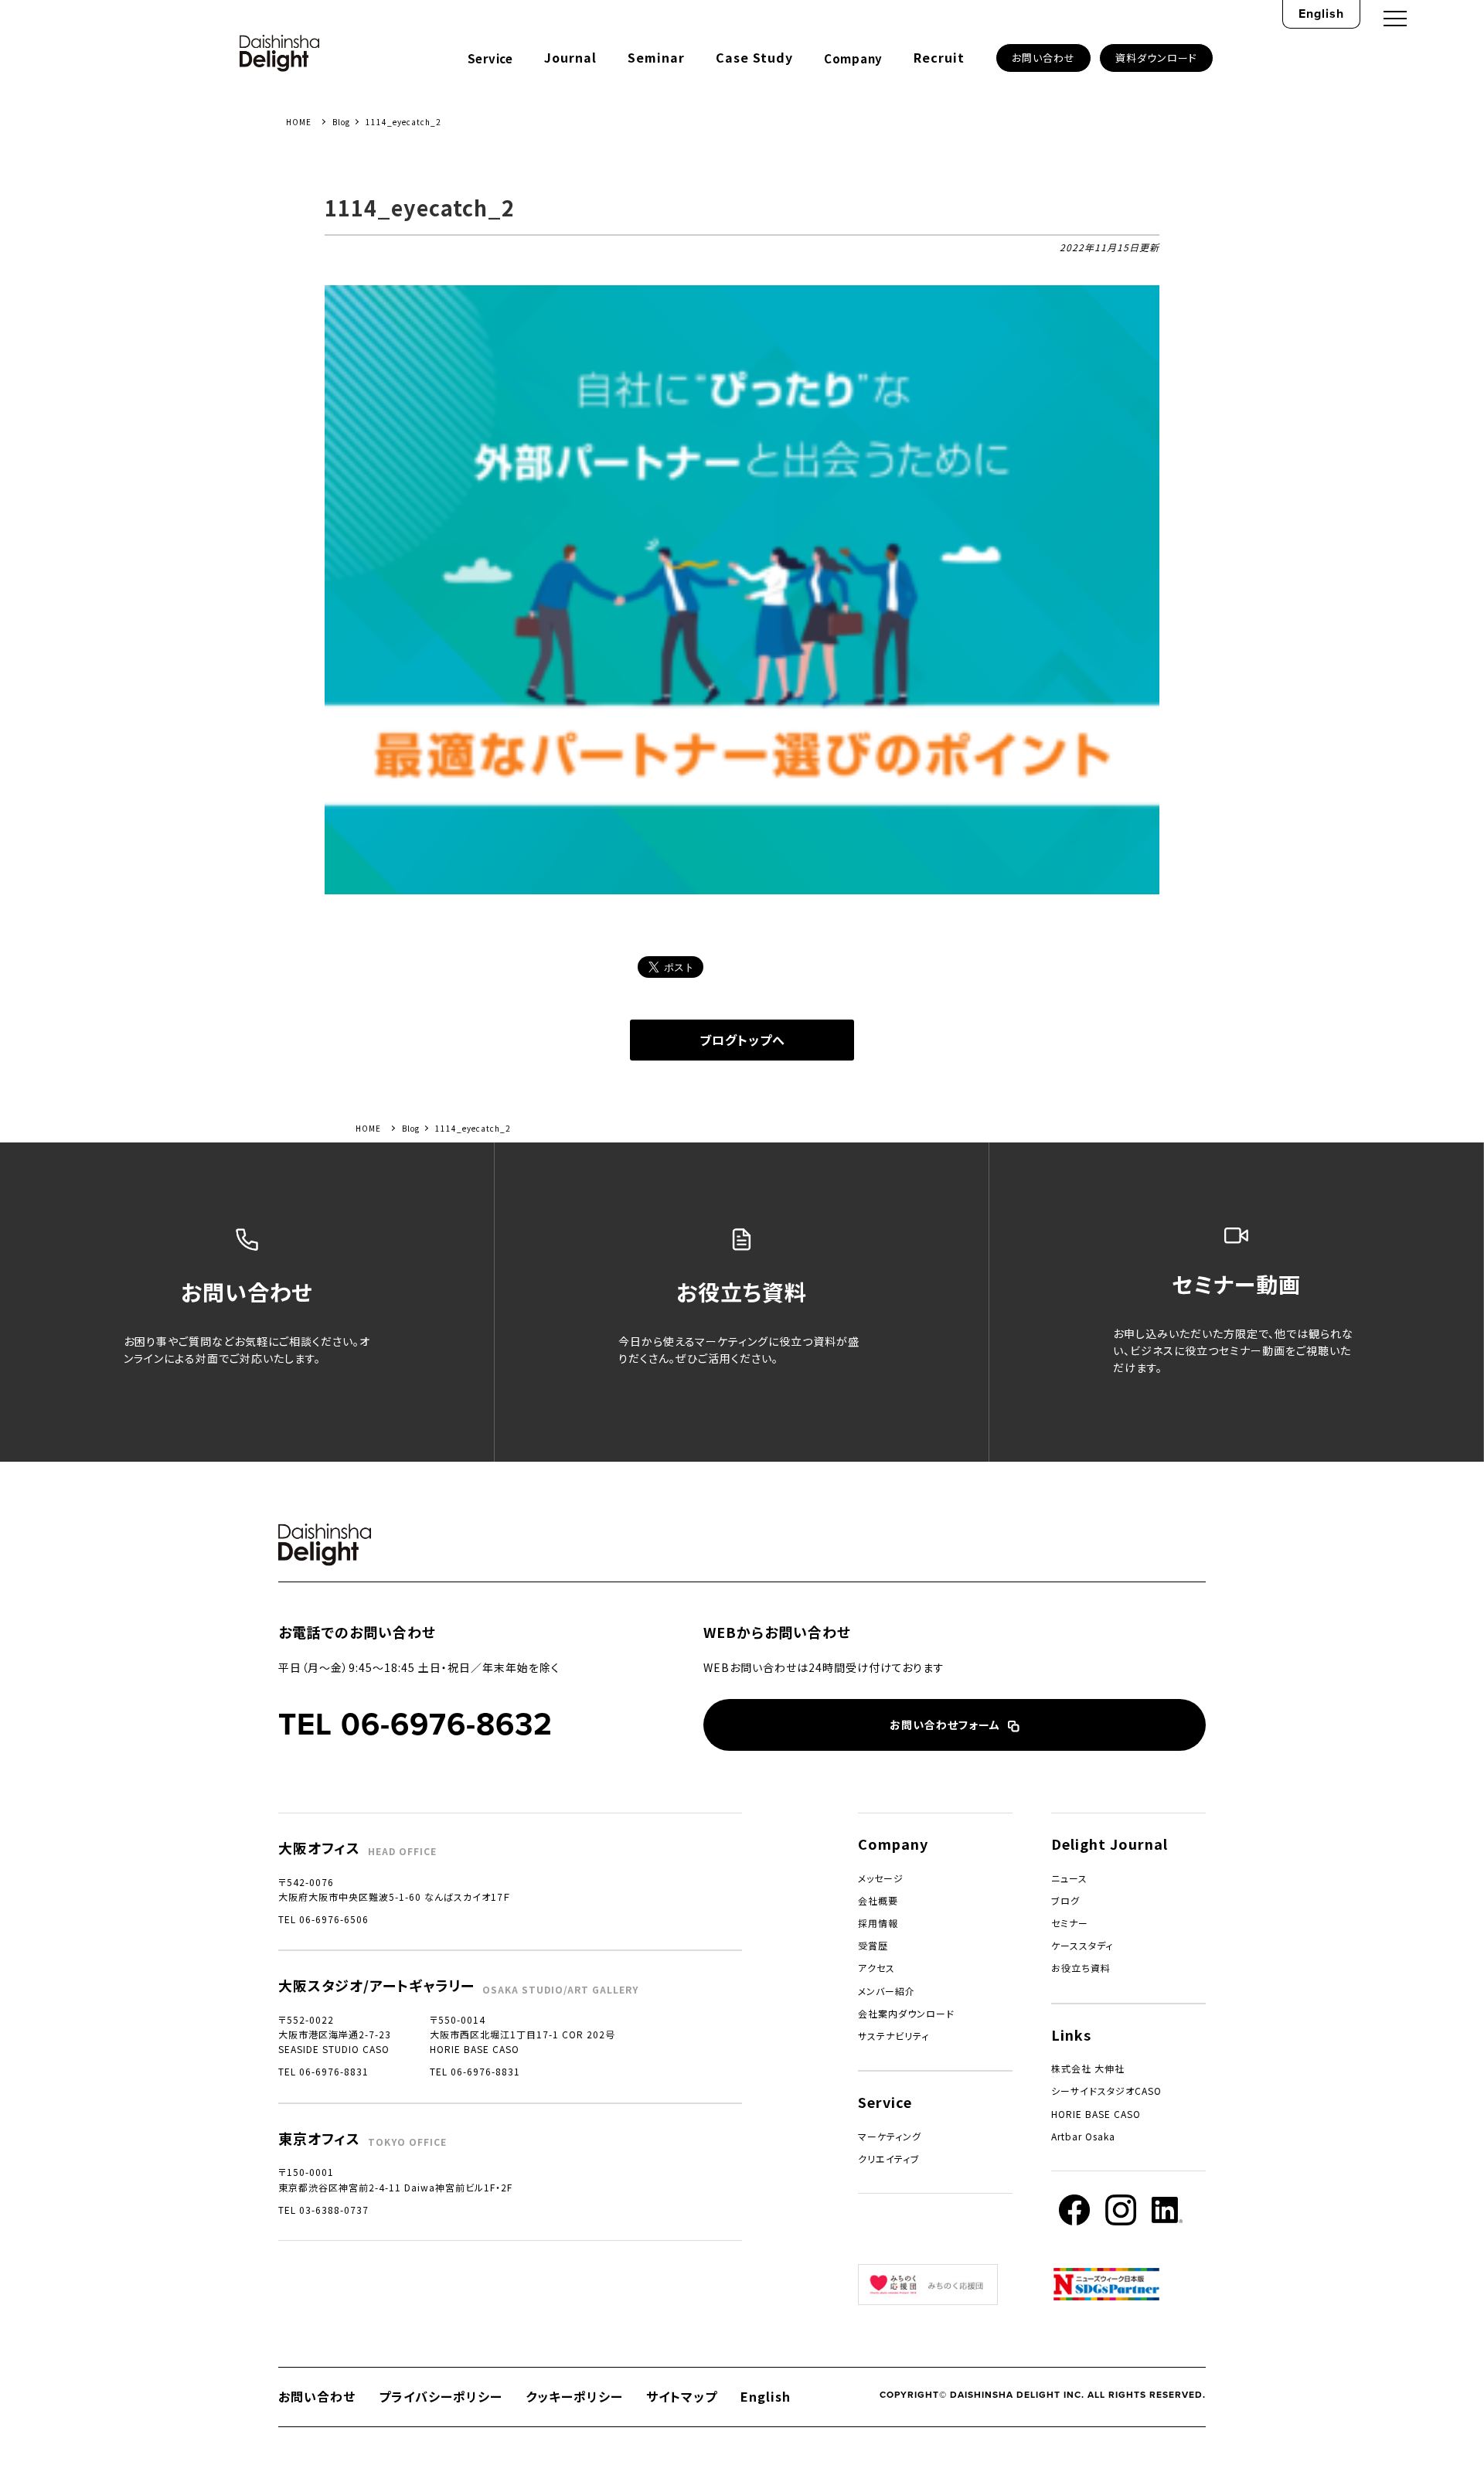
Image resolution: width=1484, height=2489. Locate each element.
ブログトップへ (742, 1040)
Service (490, 58)
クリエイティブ (889, 2159)
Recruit (939, 57)
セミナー (1070, 1923)
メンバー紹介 (887, 1991)
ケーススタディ (1082, 1945)
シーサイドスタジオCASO (1106, 2091)
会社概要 (878, 1900)
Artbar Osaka (1083, 2136)
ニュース (1069, 1878)
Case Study (754, 57)
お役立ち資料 (1081, 1968)
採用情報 (878, 1923)
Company (853, 58)
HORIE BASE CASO (1096, 2114)
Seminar (656, 57)
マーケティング (890, 2136)
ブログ (1065, 1900)
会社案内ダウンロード (906, 2013)
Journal (570, 57)
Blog (341, 122)
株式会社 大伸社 (1088, 2068)
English (1321, 14)
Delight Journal (1110, 1844)
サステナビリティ (893, 2036)
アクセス (876, 1968)
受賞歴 (873, 1945)
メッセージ (881, 1878)
